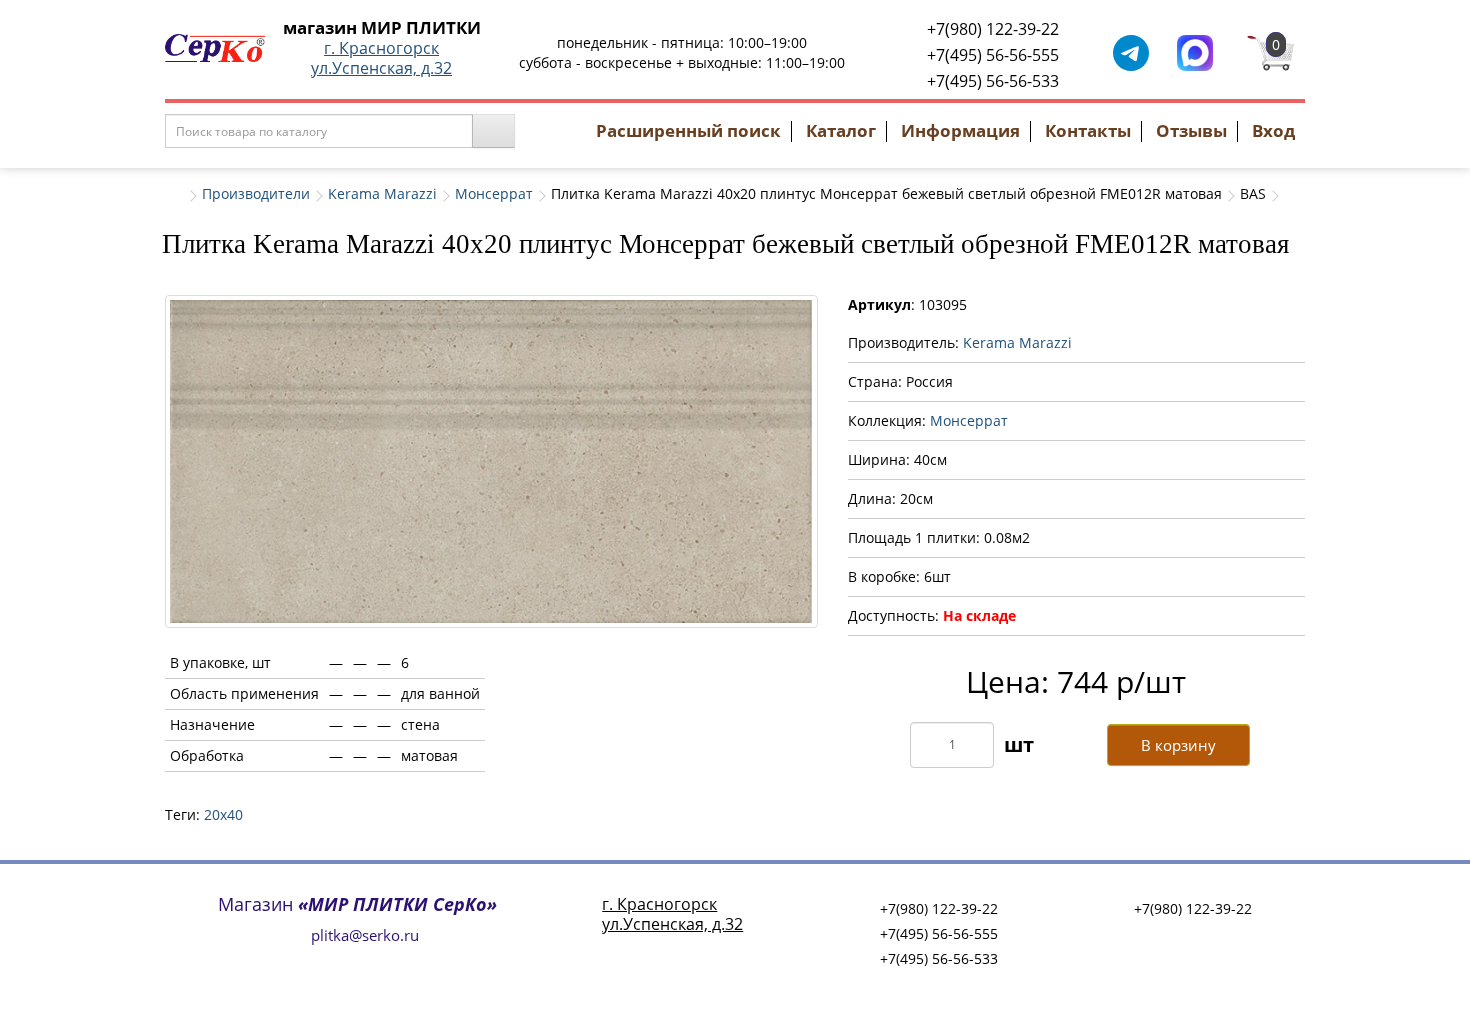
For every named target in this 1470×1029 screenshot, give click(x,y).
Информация (960, 130)
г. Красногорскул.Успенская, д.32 (381, 58)
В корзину (1178, 745)
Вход (1273, 130)
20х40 (223, 814)
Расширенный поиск (688, 130)
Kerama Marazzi (382, 193)
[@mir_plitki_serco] (1131, 51)
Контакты (1088, 130)
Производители (256, 193)
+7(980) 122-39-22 (993, 29)
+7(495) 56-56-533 (993, 81)
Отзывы (1191, 130)
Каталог (841, 130)
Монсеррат (494, 193)
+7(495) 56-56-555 (993, 55)
